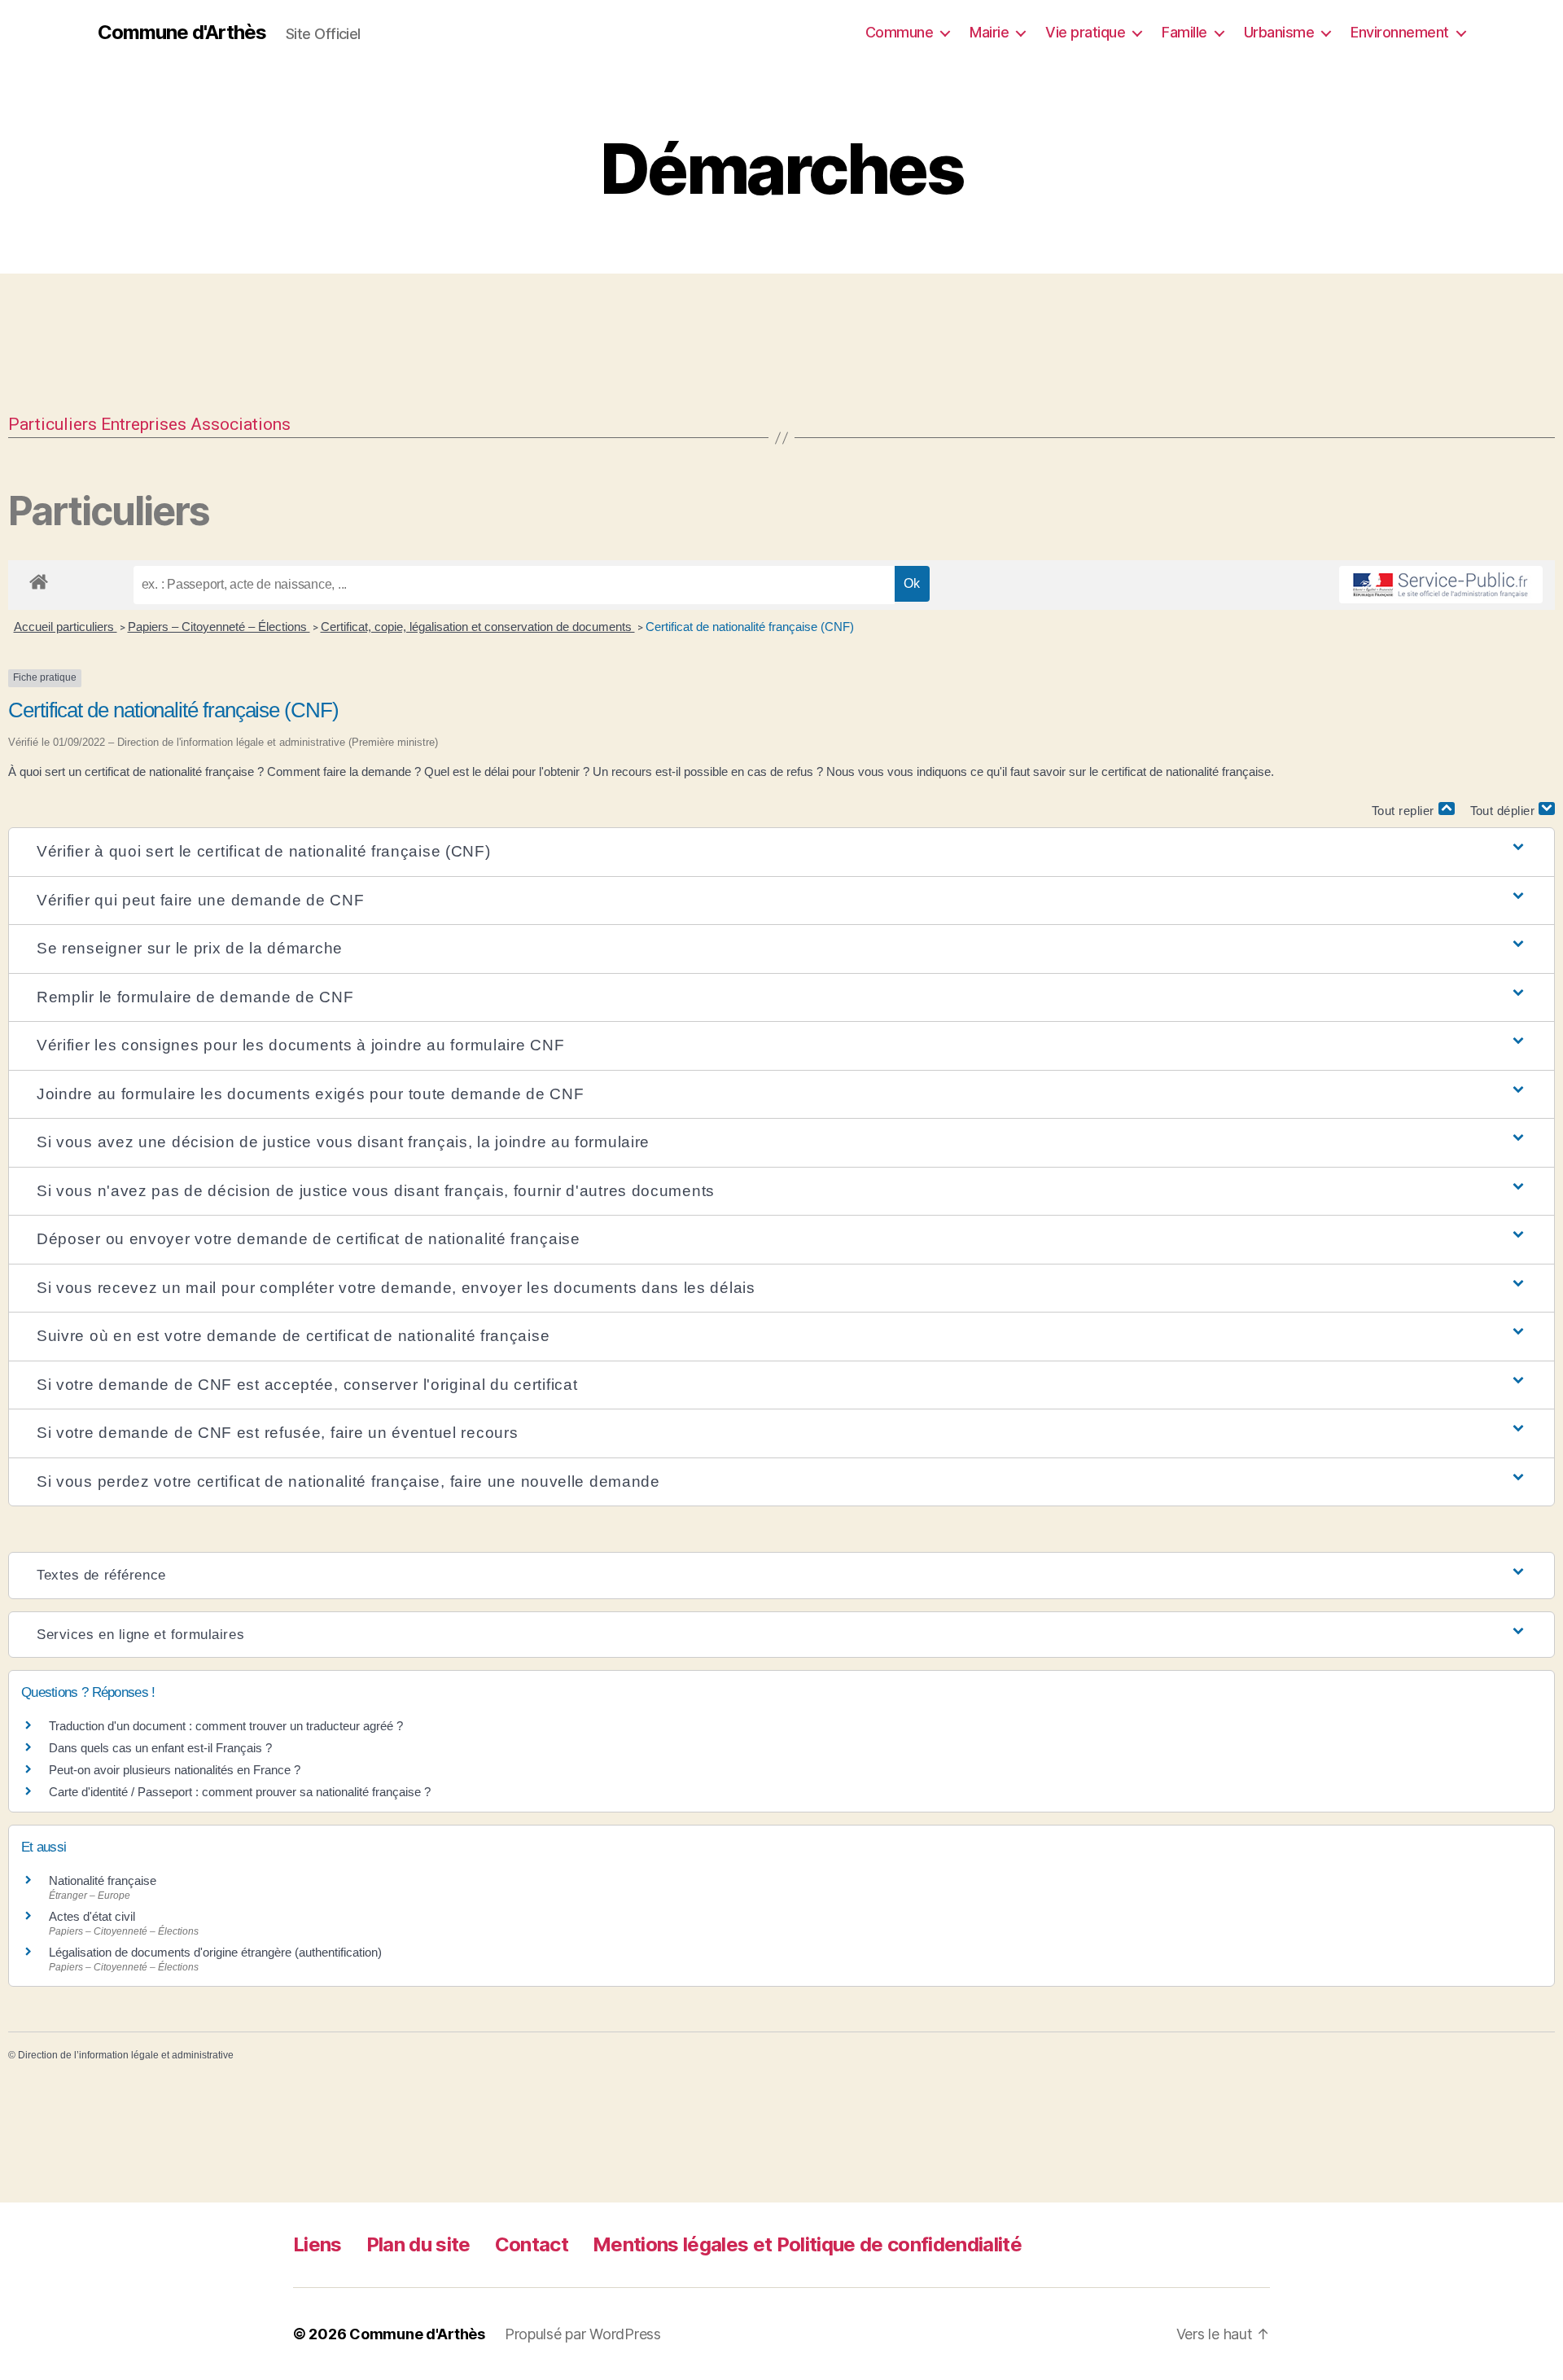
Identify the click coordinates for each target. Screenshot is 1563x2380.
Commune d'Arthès (182, 33)
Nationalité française (103, 1880)
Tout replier (1405, 811)
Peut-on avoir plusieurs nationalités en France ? (175, 1770)
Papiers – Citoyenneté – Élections (219, 627)
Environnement (1400, 32)
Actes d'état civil (92, 1916)
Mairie (989, 32)
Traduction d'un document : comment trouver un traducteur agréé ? (226, 1726)
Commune (900, 32)
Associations (241, 424)
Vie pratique (1085, 32)
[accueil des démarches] (39, 579)
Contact (532, 2244)
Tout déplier (1505, 811)
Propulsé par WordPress (583, 2334)
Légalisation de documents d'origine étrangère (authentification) (215, 1952)
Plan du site (418, 2244)
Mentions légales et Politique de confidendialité (807, 2244)
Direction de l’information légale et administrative (126, 2055)
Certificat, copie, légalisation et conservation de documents (478, 627)
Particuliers (53, 424)
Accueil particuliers (66, 627)
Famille (1184, 32)
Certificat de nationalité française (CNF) (750, 627)
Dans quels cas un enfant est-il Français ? (160, 1748)
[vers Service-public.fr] (1441, 585)
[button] (781, 852)
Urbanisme (1279, 32)
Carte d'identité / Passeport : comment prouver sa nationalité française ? (240, 1792)
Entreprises (144, 424)
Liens (317, 2244)
